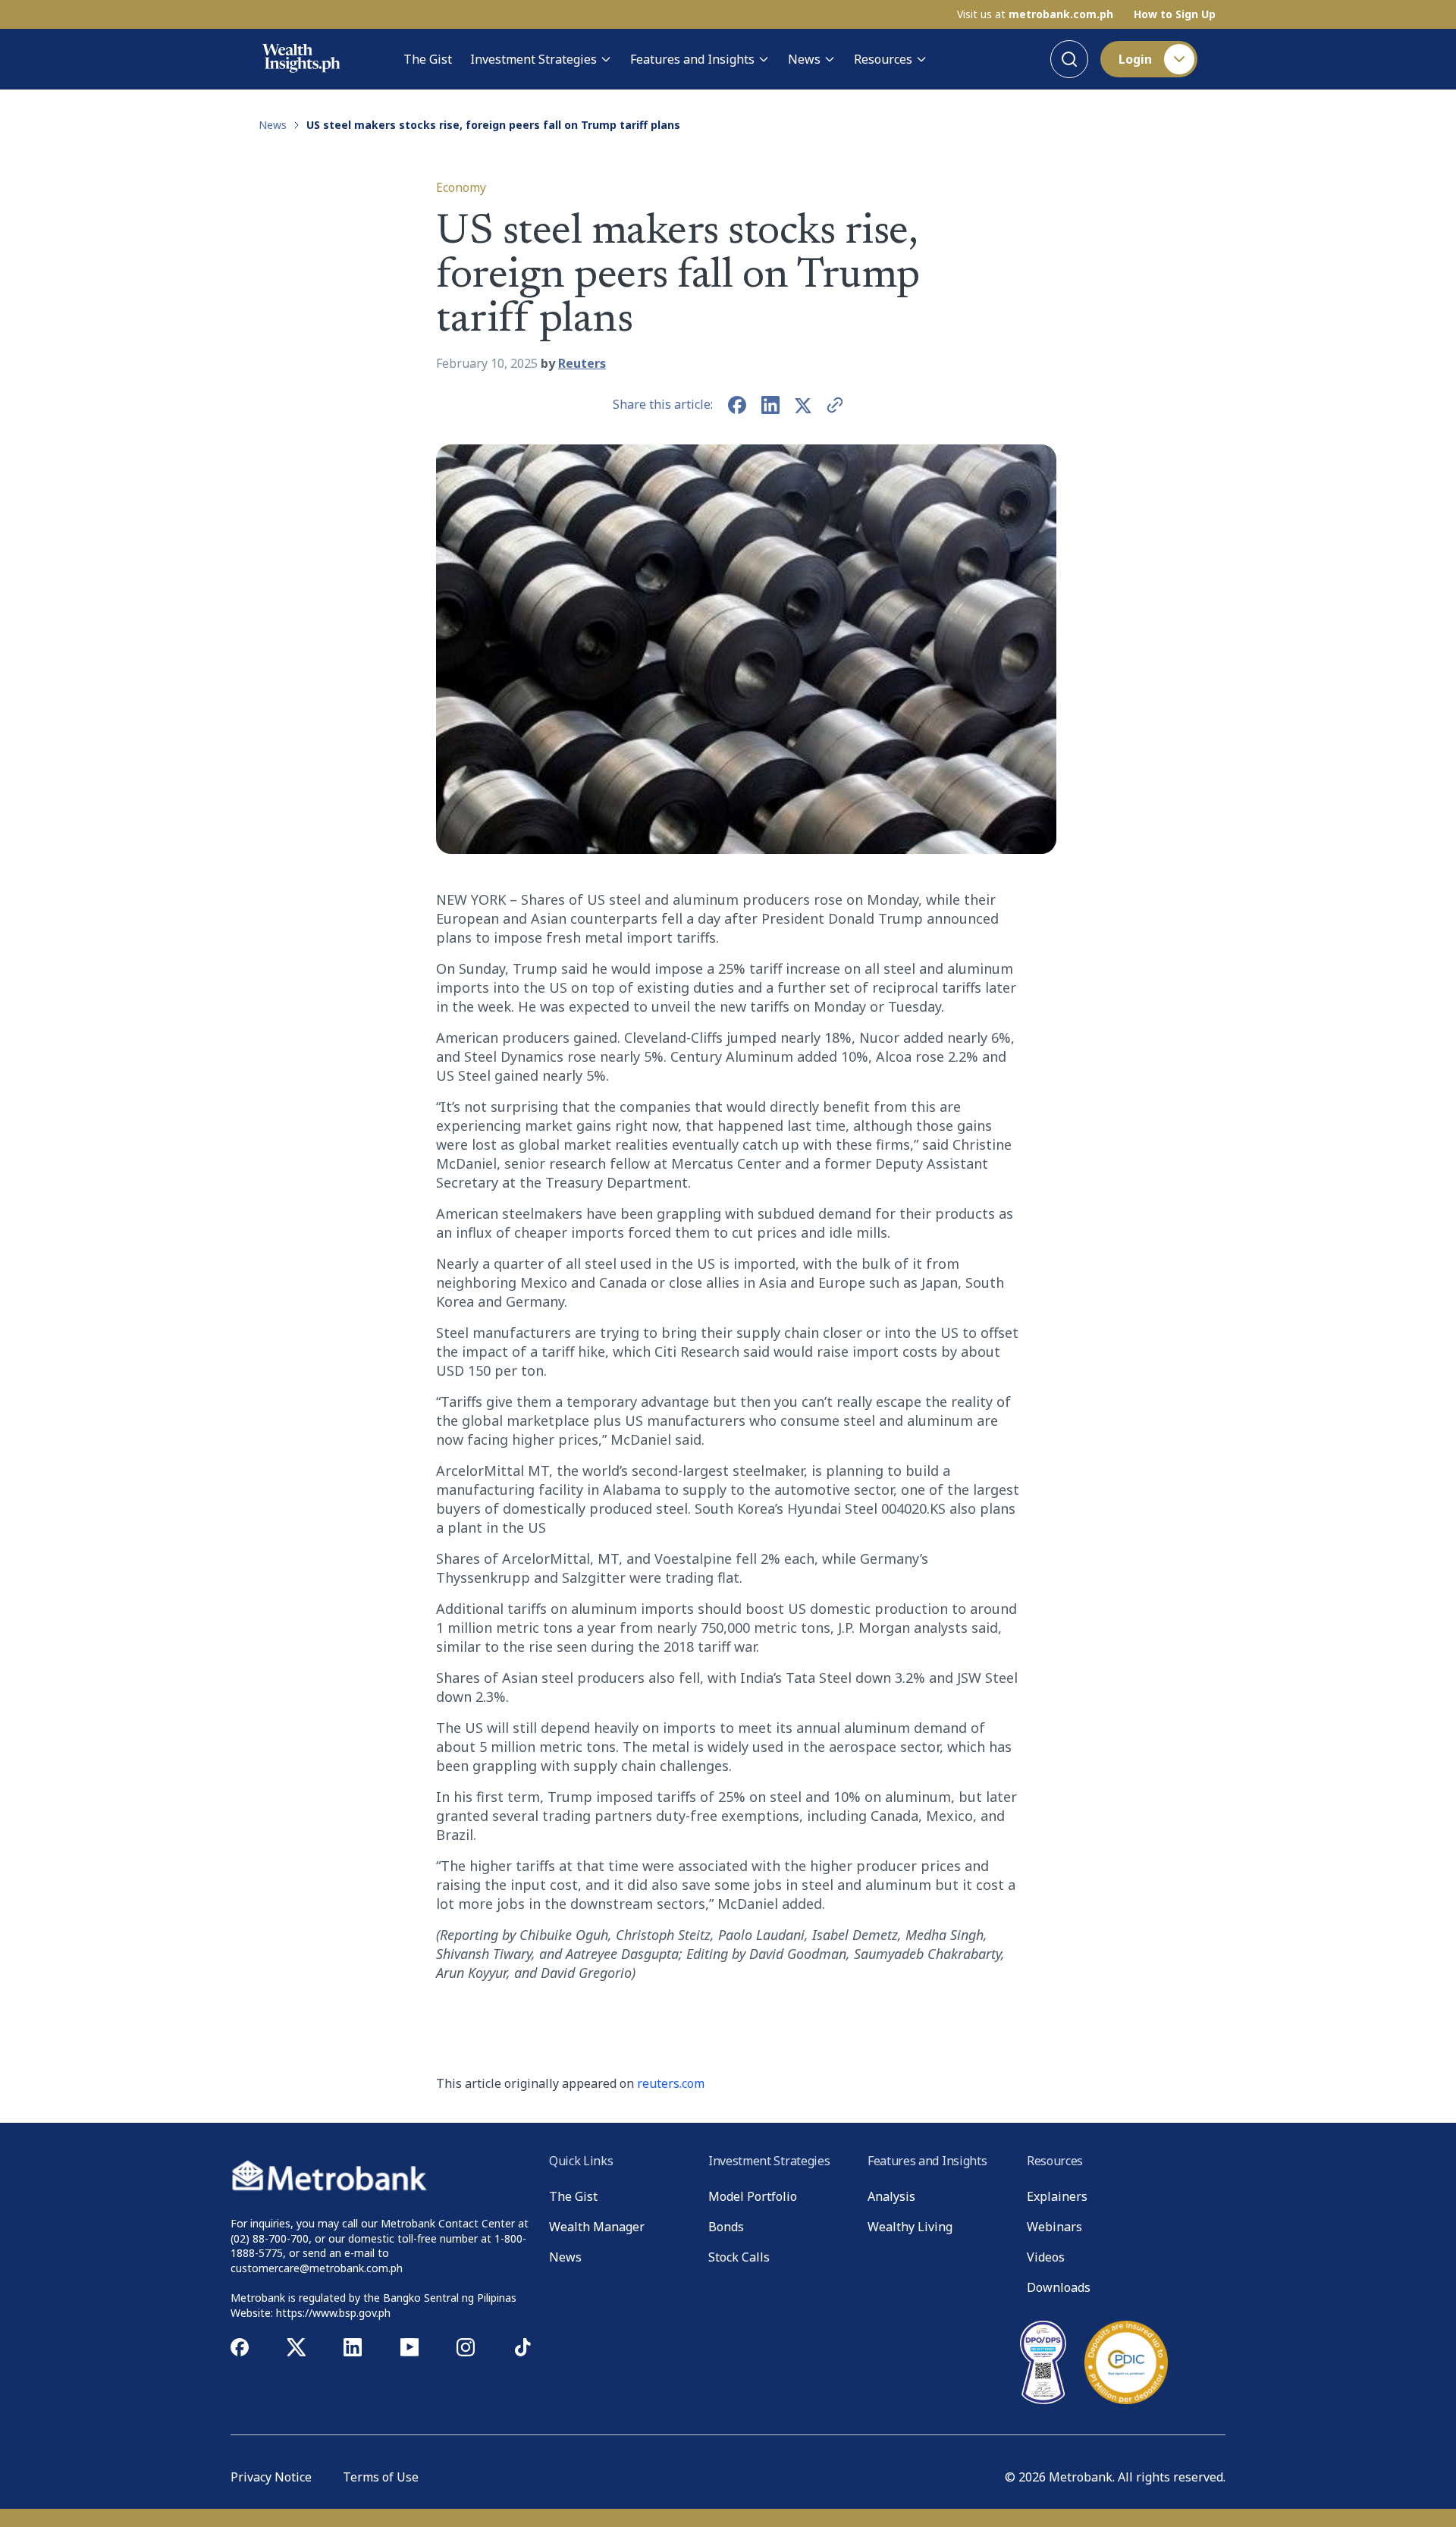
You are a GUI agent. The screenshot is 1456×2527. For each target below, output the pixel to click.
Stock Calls (739, 2257)
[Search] (1069, 59)
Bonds (726, 2227)
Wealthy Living (910, 2227)
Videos (1046, 2257)
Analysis (891, 2196)
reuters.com (671, 2083)
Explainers (1057, 2196)
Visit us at (1035, 14)
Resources (883, 59)
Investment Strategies (533, 59)
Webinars (1054, 2227)
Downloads (1059, 2287)
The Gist (428, 59)
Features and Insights (692, 59)
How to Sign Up (1175, 14)
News (804, 59)
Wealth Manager (597, 2227)
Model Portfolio (753, 2196)
